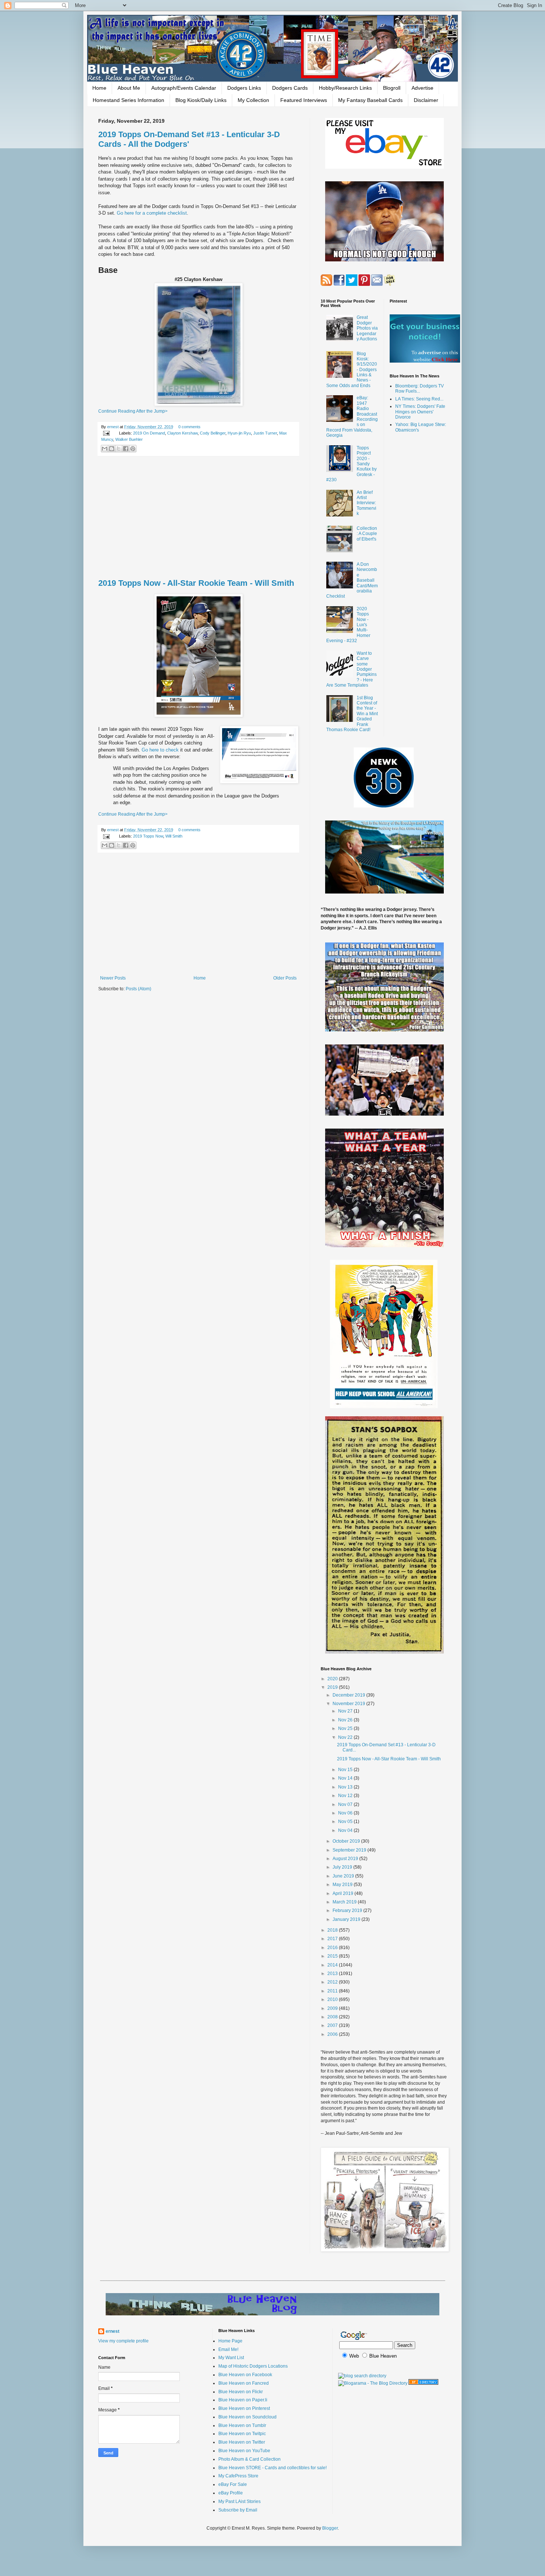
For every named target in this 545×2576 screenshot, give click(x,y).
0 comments (189, 427)
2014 (333, 1965)
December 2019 (349, 1695)
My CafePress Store (238, 2476)
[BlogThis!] (112, 449)
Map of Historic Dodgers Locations (253, 2366)
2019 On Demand (149, 433)
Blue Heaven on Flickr (241, 2392)
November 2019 (349, 1704)
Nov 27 (346, 1711)
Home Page (230, 2341)
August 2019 (346, 1859)
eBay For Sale (233, 2484)
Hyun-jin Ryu (239, 433)
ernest (113, 427)
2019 (333, 1687)
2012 (333, 1982)
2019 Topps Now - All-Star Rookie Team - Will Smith (196, 583)
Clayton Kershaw (182, 433)
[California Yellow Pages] (423, 2383)
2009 (333, 2008)
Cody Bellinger (213, 433)
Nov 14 (346, 1778)
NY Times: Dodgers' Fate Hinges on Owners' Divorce (420, 412)
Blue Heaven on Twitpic (242, 2434)
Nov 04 (346, 1830)
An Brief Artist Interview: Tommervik (366, 503)
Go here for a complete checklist (152, 213)
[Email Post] (106, 433)
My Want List (231, 2358)
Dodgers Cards (290, 88)
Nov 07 (346, 1804)
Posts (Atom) (138, 989)
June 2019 (344, 1876)
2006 (333, 2034)
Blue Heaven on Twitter (242, 2442)
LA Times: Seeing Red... (419, 399)
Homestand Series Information (128, 100)
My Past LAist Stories (240, 2501)
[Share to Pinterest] (133, 449)
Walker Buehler (129, 439)
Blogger (330, 2528)
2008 (333, 2017)
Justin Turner (265, 433)
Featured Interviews (304, 100)
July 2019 (343, 1867)
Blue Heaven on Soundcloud (247, 2417)
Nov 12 (346, 1796)
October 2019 (347, 1841)
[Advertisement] (198, 518)
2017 (333, 1939)
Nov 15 (346, 1770)
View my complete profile (123, 2341)
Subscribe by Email (238, 2510)
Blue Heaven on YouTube (244, 2451)
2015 (333, 1956)
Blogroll (392, 88)
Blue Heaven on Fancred (244, 2383)
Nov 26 (346, 1720)
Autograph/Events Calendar (184, 88)
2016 (333, 1948)
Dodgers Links (244, 88)
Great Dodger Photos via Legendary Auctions (367, 328)
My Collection (253, 100)
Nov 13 (346, 1787)
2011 (333, 1991)
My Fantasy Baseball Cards (370, 100)
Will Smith (174, 836)
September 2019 (350, 1850)
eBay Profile (231, 2493)
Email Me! (228, 2349)
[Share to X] (119, 449)
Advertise (422, 88)
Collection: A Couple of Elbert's (367, 534)
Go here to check (160, 750)
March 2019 (345, 1902)
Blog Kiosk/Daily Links (201, 100)
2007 (333, 2025)
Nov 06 (346, 1813)
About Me (129, 88)
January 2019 (347, 1919)
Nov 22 (346, 1737)
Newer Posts (113, 978)
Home (99, 88)
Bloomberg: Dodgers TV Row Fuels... (420, 389)
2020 (333, 1679)
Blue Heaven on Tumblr (242, 2425)
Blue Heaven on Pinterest (244, 2408)
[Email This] (105, 449)
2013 (333, 1974)
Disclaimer (426, 100)
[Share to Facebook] (126, 449)
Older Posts (285, 978)
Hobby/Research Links (345, 88)
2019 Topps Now (148, 836)
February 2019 (348, 1910)
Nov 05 (346, 1822)
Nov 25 (346, 1728)
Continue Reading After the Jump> (133, 411)
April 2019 (343, 1893)
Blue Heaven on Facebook (245, 2375)
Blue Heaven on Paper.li (243, 2400)
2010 (333, 1999)
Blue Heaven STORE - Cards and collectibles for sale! (272, 2468)
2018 (333, 1930)
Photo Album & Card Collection (250, 2459)
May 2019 (343, 1885)
